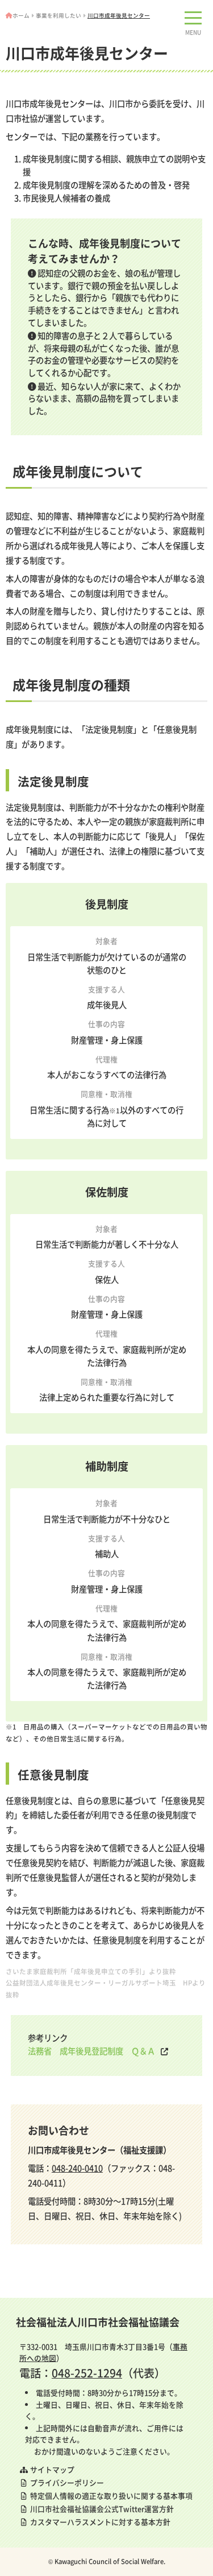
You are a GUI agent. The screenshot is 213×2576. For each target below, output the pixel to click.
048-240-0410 (77, 2168)
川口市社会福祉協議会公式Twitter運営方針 (101, 2509)
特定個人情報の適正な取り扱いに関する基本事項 (110, 2495)
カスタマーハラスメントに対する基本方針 (99, 2522)
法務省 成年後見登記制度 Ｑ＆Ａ (91, 2051)
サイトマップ (51, 2469)
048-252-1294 (87, 2373)
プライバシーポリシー (66, 2482)
